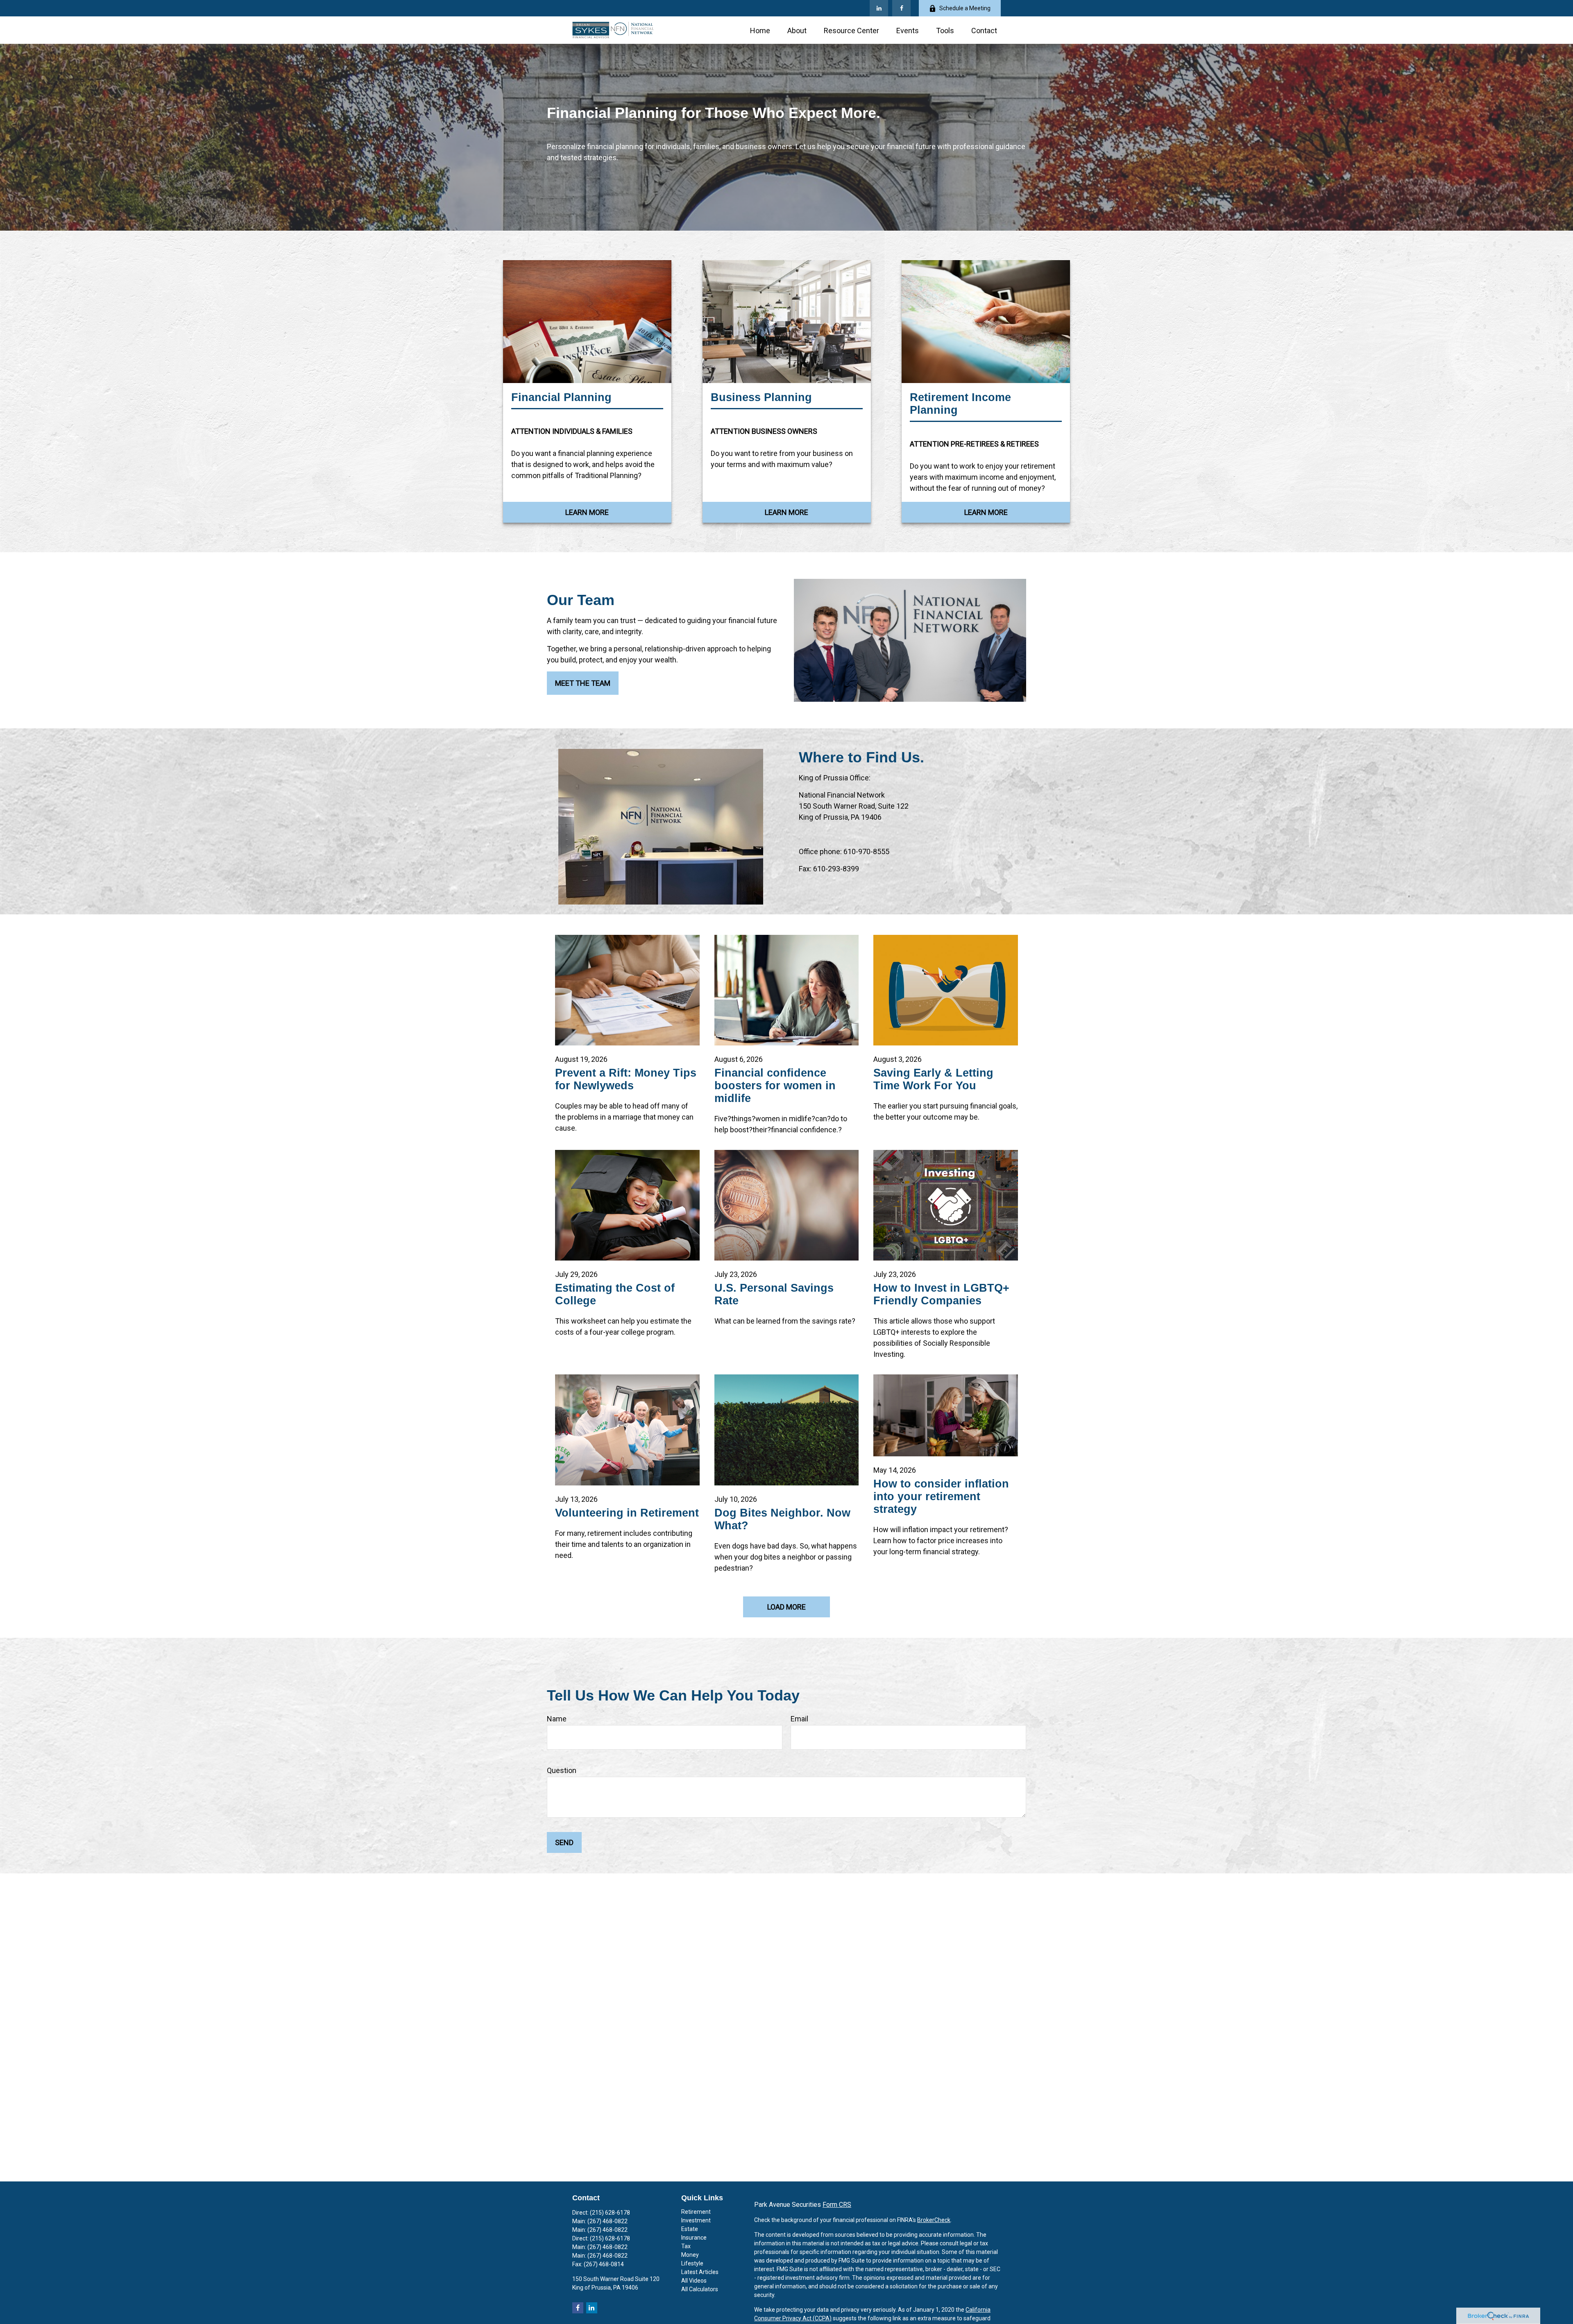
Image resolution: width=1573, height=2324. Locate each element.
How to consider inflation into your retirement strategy (941, 1496)
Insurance (694, 2238)
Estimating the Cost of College (615, 1294)
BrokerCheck (934, 2220)
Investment (696, 2220)
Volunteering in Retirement (627, 1513)
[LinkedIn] (879, 8)
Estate (690, 2229)
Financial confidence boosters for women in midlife (775, 1086)
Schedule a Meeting (965, 8)
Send (564, 1842)
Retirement (696, 2212)
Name (557, 1719)
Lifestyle (692, 2263)
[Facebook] (901, 8)
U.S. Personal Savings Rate (774, 1294)
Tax (686, 2246)
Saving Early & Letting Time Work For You (933, 1079)
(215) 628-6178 (610, 2213)
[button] (760, 30)
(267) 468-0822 (607, 2221)
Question (562, 1770)
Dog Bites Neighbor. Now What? (782, 1519)
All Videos (694, 2281)
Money (690, 2255)
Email (799, 1719)
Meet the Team (583, 683)
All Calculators (700, 2289)
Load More (786, 1607)
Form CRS (837, 2205)
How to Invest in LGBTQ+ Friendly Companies (941, 1294)
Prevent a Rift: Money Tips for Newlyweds (626, 1079)
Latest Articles (700, 2272)
